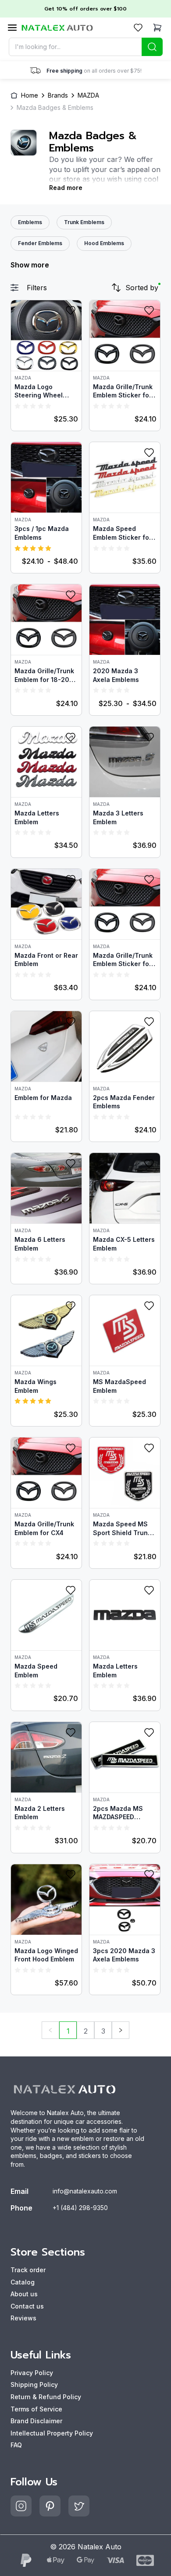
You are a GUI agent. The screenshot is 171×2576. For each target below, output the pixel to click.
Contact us (27, 2306)
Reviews (23, 2318)
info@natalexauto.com (85, 2191)
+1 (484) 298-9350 (80, 2208)
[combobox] (86, 47)
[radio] (18, 406)
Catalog (23, 2282)
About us (24, 2294)
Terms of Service (36, 2409)
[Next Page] (121, 2030)
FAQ (16, 2445)
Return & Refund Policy (46, 2397)
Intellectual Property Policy (52, 2433)
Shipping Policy (34, 2384)
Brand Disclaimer (36, 2421)
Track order (28, 2270)
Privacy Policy (32, 2373)
